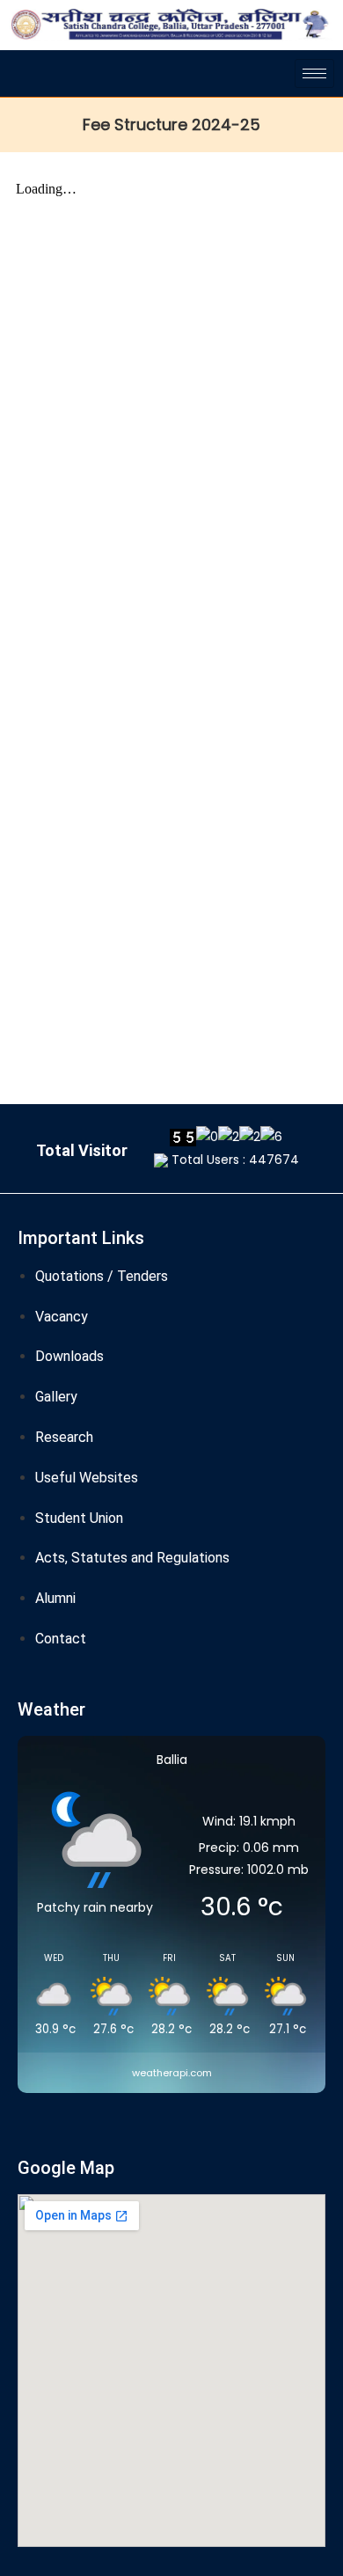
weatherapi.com (172, 2073)
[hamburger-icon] (314, 73)
